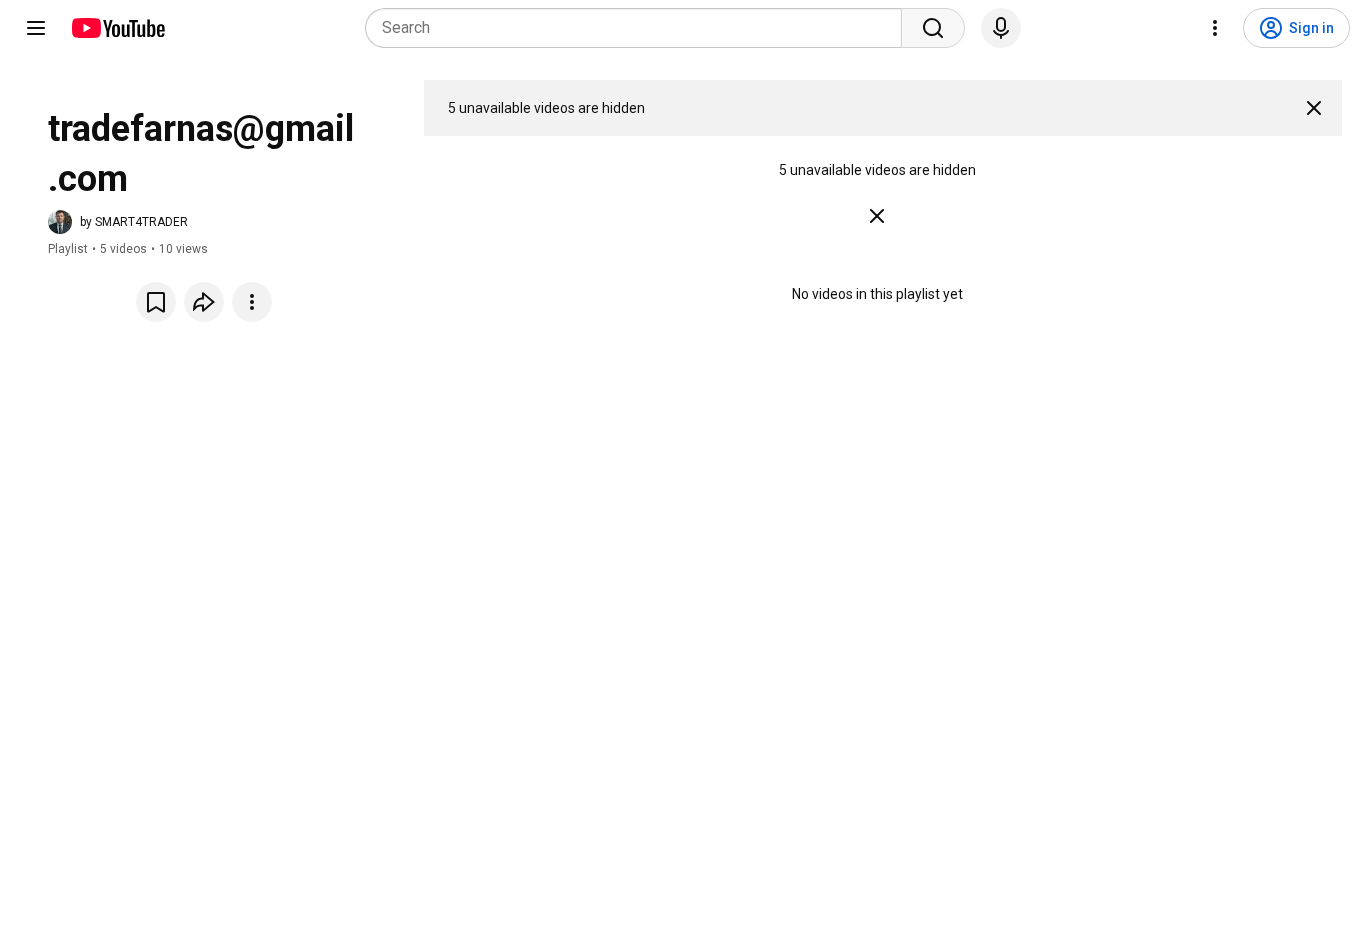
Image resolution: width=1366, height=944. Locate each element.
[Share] (204, 302)
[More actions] (252, 302)
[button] (118, 222)
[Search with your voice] (1001, 28)
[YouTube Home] (117, 28)
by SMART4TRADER (134, 222)
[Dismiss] (1314, 108)
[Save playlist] (156, 302)
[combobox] (639, 28)
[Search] (933, 28)
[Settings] (1215, 28)
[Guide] (36, 28)
